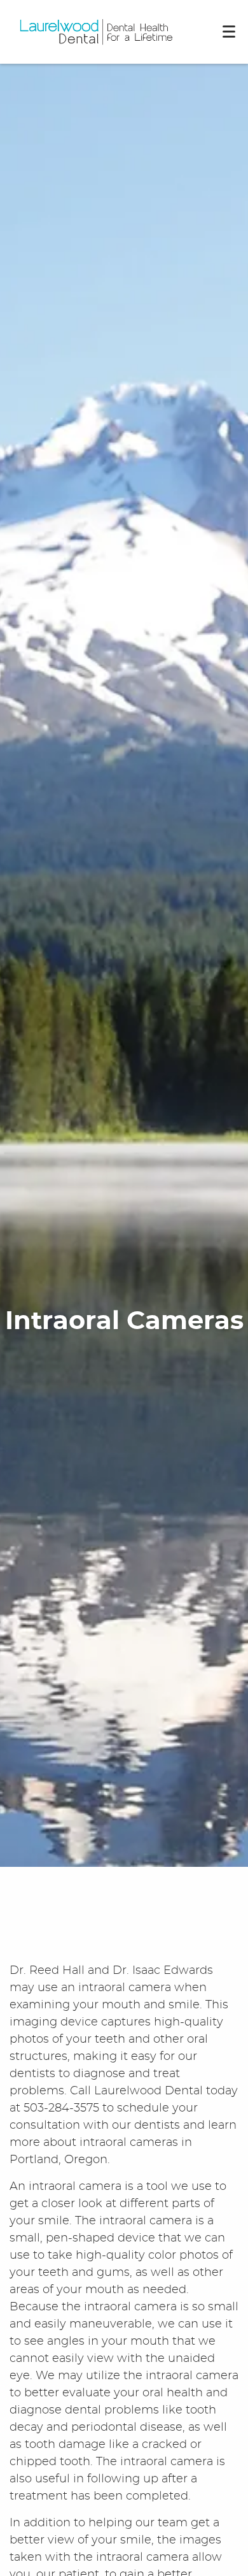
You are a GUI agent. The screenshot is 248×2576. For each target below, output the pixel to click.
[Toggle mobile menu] (229, 32)
